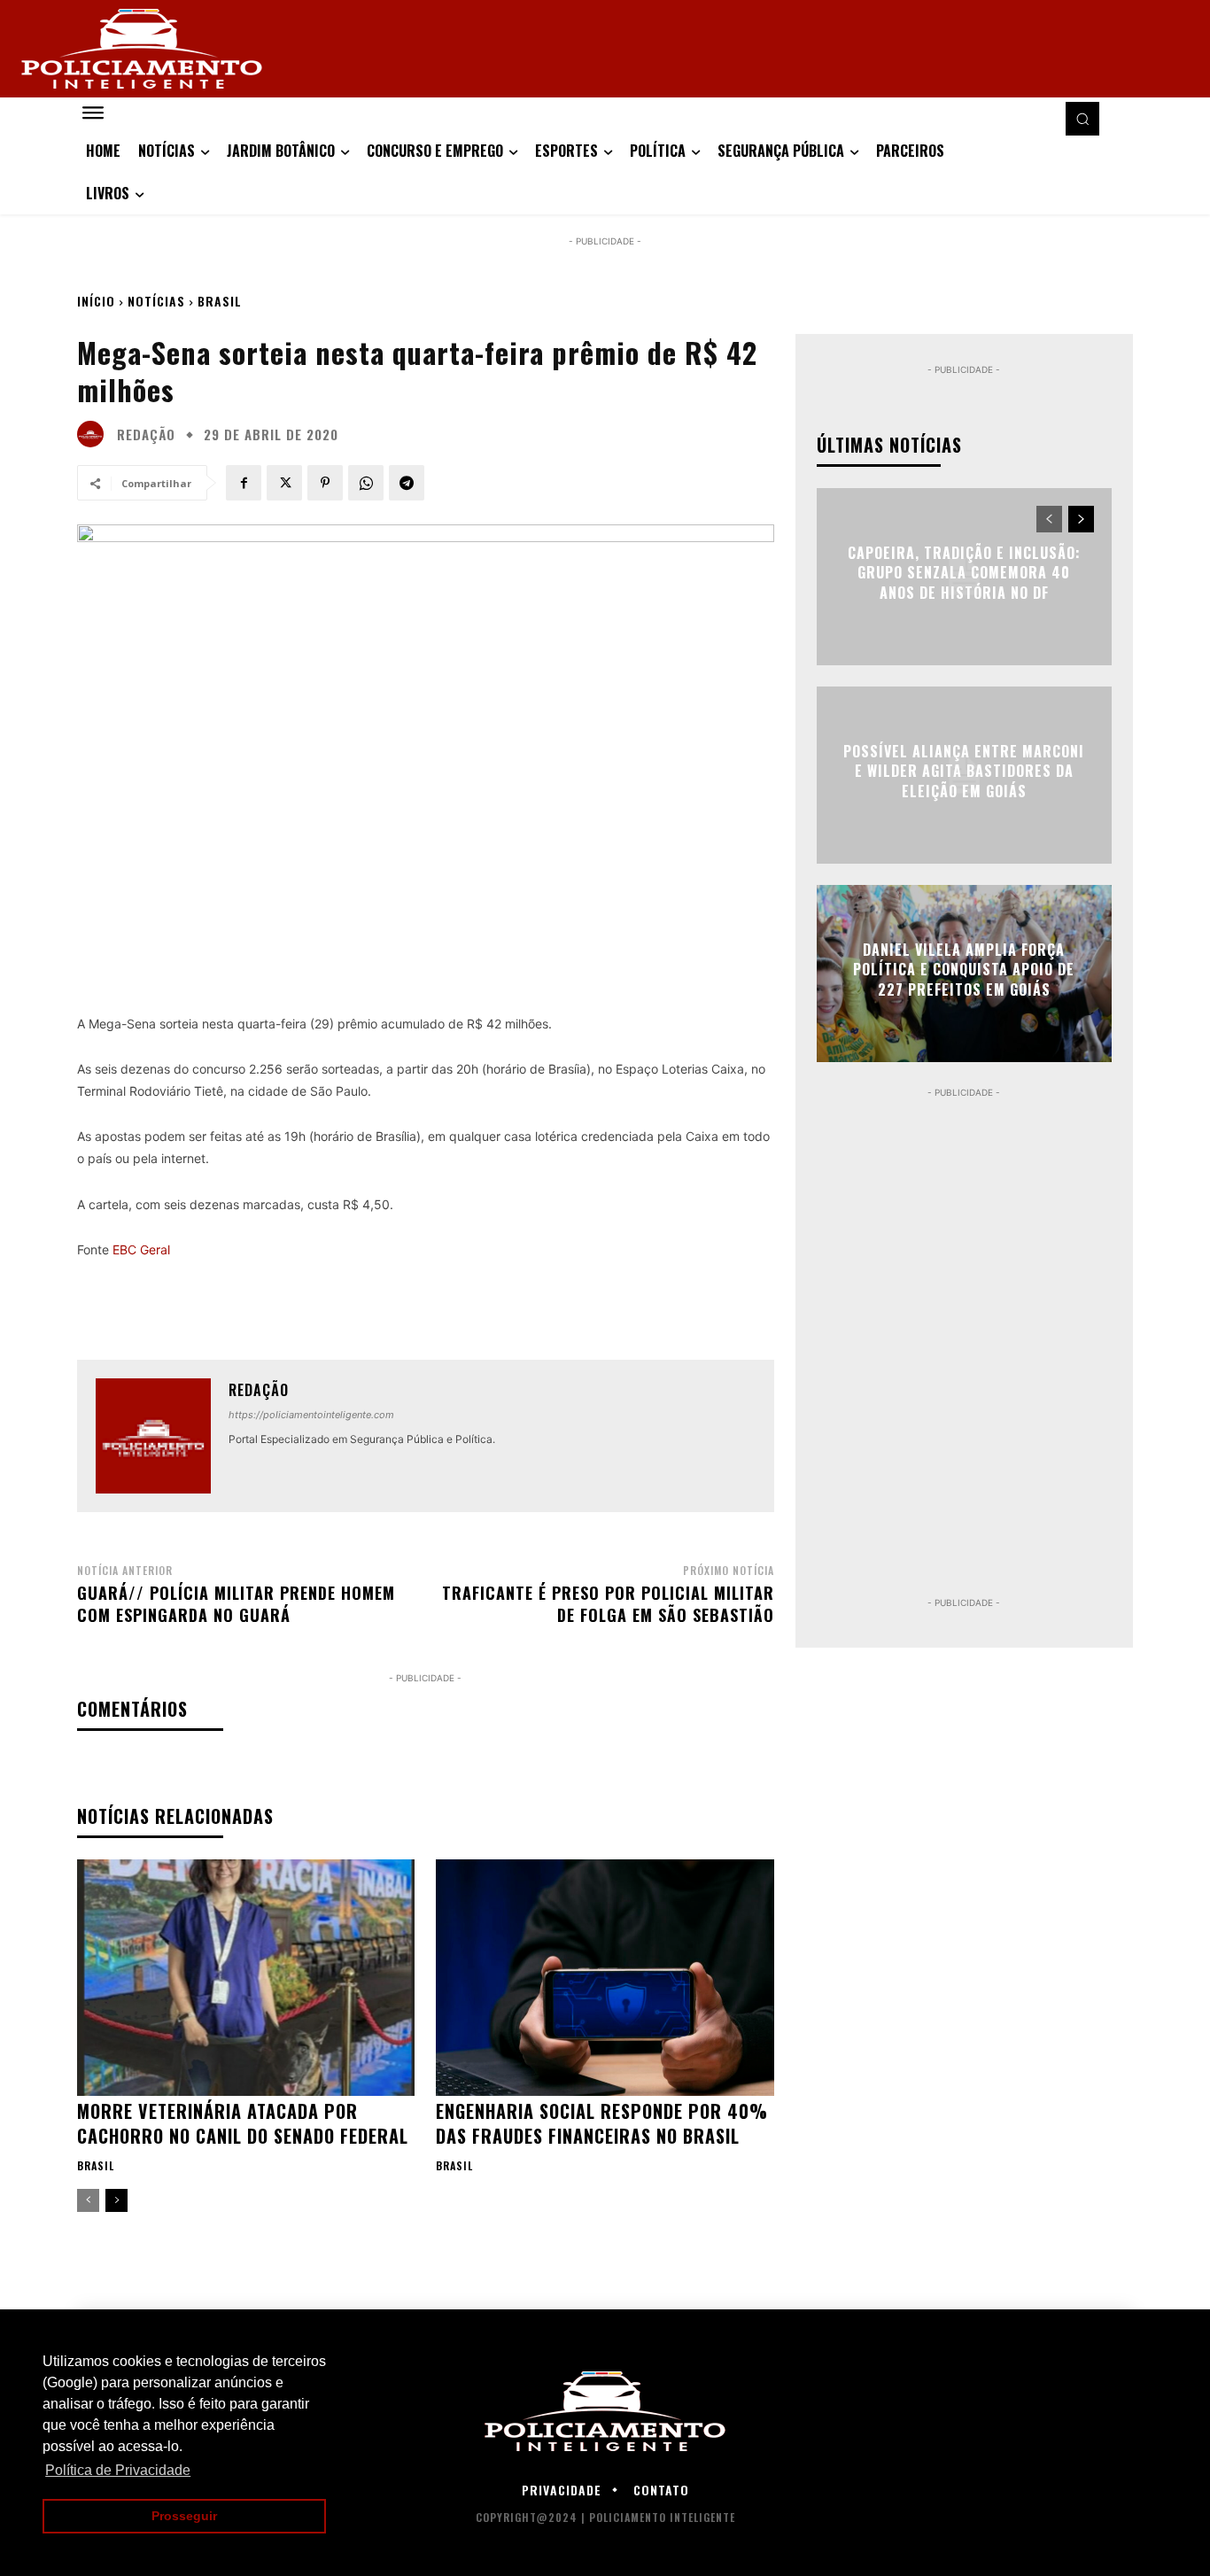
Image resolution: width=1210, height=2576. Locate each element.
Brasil (220, 301)
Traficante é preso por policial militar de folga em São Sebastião (608, 1604)
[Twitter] (284, 483)
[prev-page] (88, 2200)
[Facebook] (244, 483)
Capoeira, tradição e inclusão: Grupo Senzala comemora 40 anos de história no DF (964, 573)
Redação (146, 435)
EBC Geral (141, 1249)
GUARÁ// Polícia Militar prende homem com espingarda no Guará (236, 1604)
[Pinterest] (325, 483)
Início (96, 301)
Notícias (156, 301)
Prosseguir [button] (184, 2516)
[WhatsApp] (366, 483)
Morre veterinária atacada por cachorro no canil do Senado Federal (243, 2123)
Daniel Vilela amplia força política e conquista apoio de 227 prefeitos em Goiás (964, 970)
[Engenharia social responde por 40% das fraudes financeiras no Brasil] (605, 1978)
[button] (1082, 119)
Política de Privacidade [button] (118, 2470)
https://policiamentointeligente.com (311, 1415)
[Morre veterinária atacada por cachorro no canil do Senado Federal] (246, 1978)
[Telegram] (407, 483)
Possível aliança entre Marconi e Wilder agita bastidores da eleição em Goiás (964, 771)
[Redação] (95, 434)
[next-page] (116, 2200)
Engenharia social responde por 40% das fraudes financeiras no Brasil (602, 2123)
